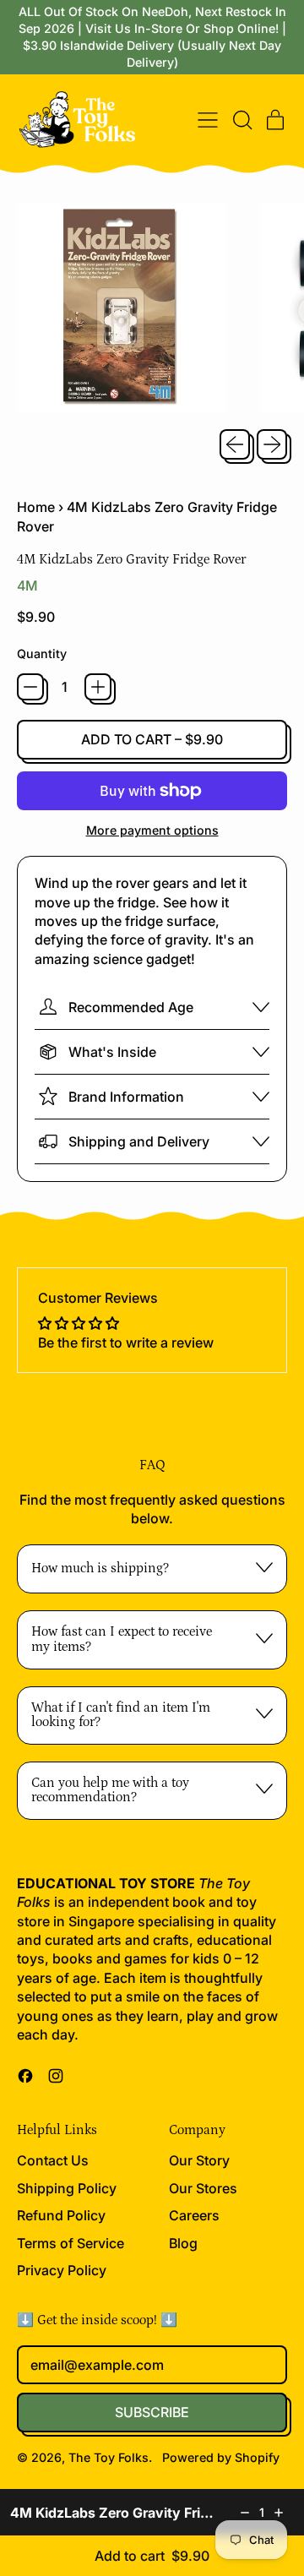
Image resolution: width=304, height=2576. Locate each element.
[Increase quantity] (279, 2513)
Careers (194, 2215)
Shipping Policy (67, 2188)
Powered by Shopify (221, 2457)
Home (36, 507)
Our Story (199, 2160)
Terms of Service (71, 2243)
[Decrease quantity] (245, 2513)
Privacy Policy (62, 2270)
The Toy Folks (109, 2457)
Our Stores (203, 2188)
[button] (242, 120)
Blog (183, 2243)
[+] (98, 687)
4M (27, 585)
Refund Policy (61, 2215)
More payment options (152, 830)
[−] (30, 687)
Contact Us (53, 2160)
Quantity (42, 654)
